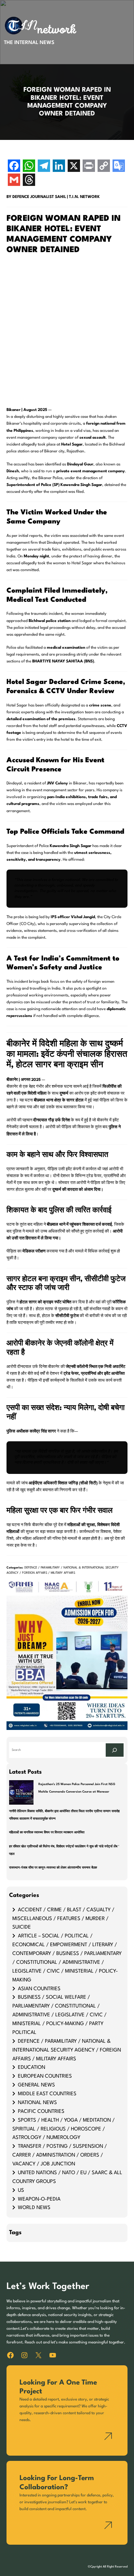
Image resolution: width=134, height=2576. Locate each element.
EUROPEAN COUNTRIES (45, 2076)
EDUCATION (32, 2068)
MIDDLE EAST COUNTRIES (47, 2094)
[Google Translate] (119, 167)
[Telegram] (44, 167)
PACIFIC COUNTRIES (41, 2112)
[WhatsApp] (29, 167)
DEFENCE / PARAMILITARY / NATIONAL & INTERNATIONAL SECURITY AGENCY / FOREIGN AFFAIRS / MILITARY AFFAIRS (67, 2050)
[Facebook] (14, 167)
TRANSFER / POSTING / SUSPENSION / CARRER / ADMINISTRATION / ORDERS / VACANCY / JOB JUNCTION (60, 2155)
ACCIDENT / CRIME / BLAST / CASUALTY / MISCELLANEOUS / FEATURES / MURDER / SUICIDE (63, 1919)
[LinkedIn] (59, 167)
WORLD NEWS (34, 2208)
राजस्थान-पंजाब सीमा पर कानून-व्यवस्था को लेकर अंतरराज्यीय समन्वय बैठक (53, 1868)
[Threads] (29, 181)
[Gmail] (14, 181)
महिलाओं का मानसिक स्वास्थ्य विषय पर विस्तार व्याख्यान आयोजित (47, 1833)
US (21, 2190)
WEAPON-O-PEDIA (39, 2199)
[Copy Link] (104, 167)
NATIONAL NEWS (37, 2103)
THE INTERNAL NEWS (29, 43)
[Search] (115, 1750)
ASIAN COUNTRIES (39, 1989)
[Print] (89, 167)
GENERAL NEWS (36, 2085)
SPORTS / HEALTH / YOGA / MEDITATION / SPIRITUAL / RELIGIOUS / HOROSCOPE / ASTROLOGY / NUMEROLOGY (64, 2129)
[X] (74, 167)
